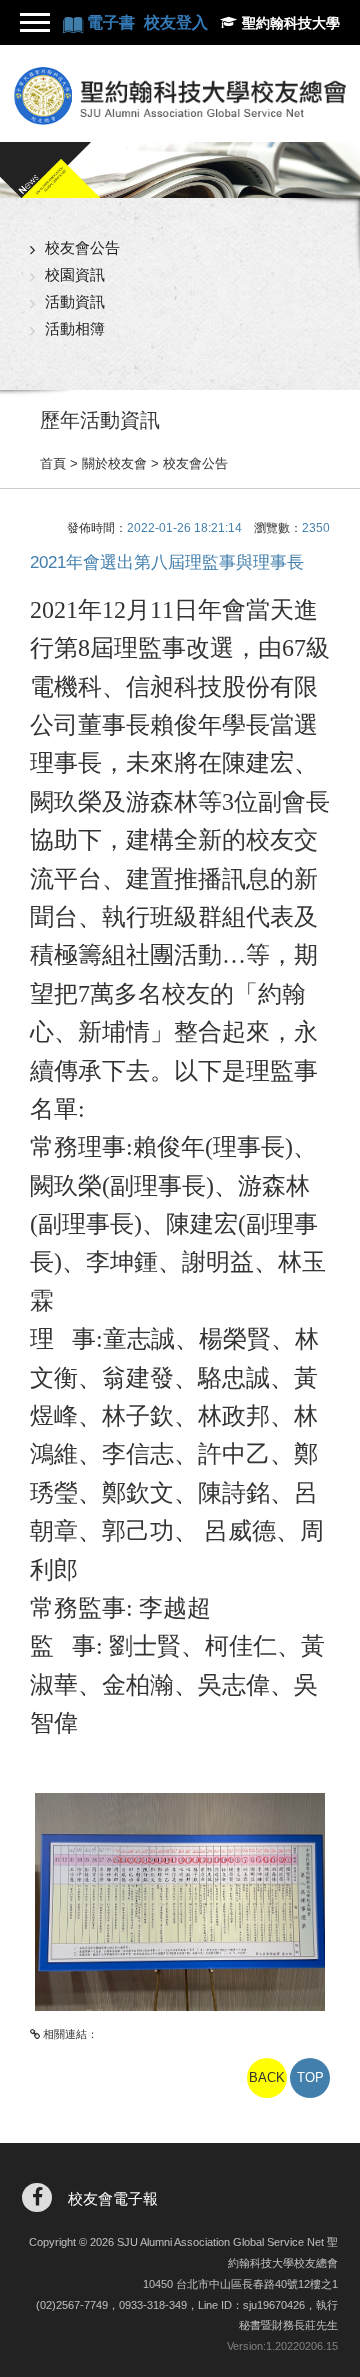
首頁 (53, 463)
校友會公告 (82, 247)
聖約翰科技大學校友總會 (179, 96)
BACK (267, 2077)
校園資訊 (75, 274)
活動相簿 (75, 328)
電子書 (113, 22)
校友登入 (176, 22)
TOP (310, 2077)
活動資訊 (75, 301)
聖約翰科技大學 (291, 23)
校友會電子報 (113, 2198)
